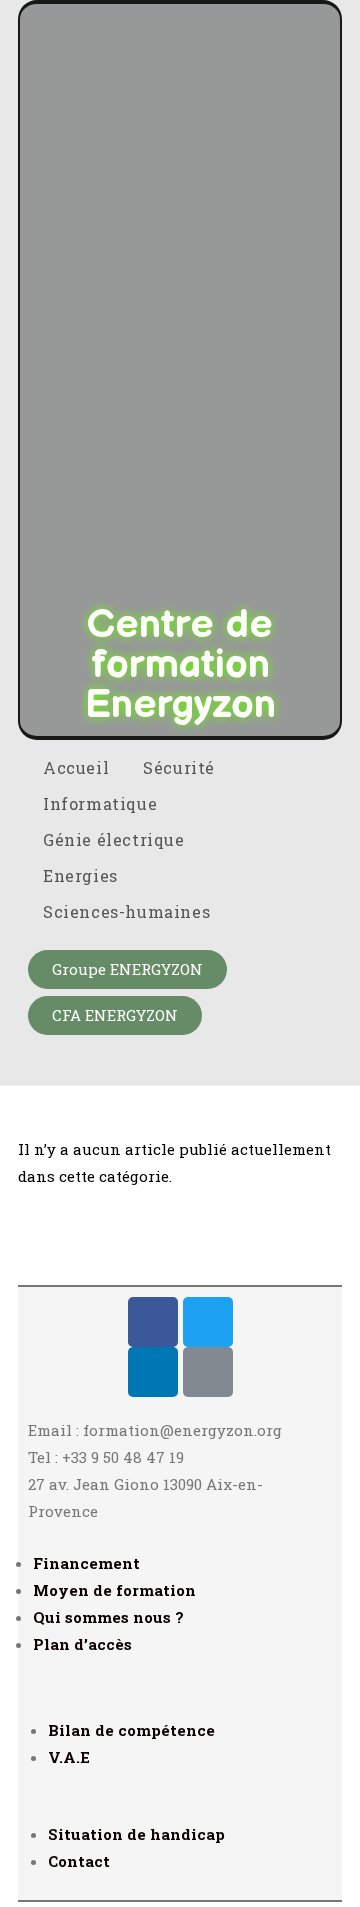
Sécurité (181, 767)
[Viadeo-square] (208, 1372)
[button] (127, 969)
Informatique (102, 803)
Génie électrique (116, 839)
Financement (86, 1563)
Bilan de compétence (131, 1730)
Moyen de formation (114, 1590)
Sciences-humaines (129, 911)
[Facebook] (153, 1322)
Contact (79, 1861)
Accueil (76, 767)
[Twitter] (208, 1322)
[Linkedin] (153, 1372)
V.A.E (69, 1757)
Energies (82, 875)
